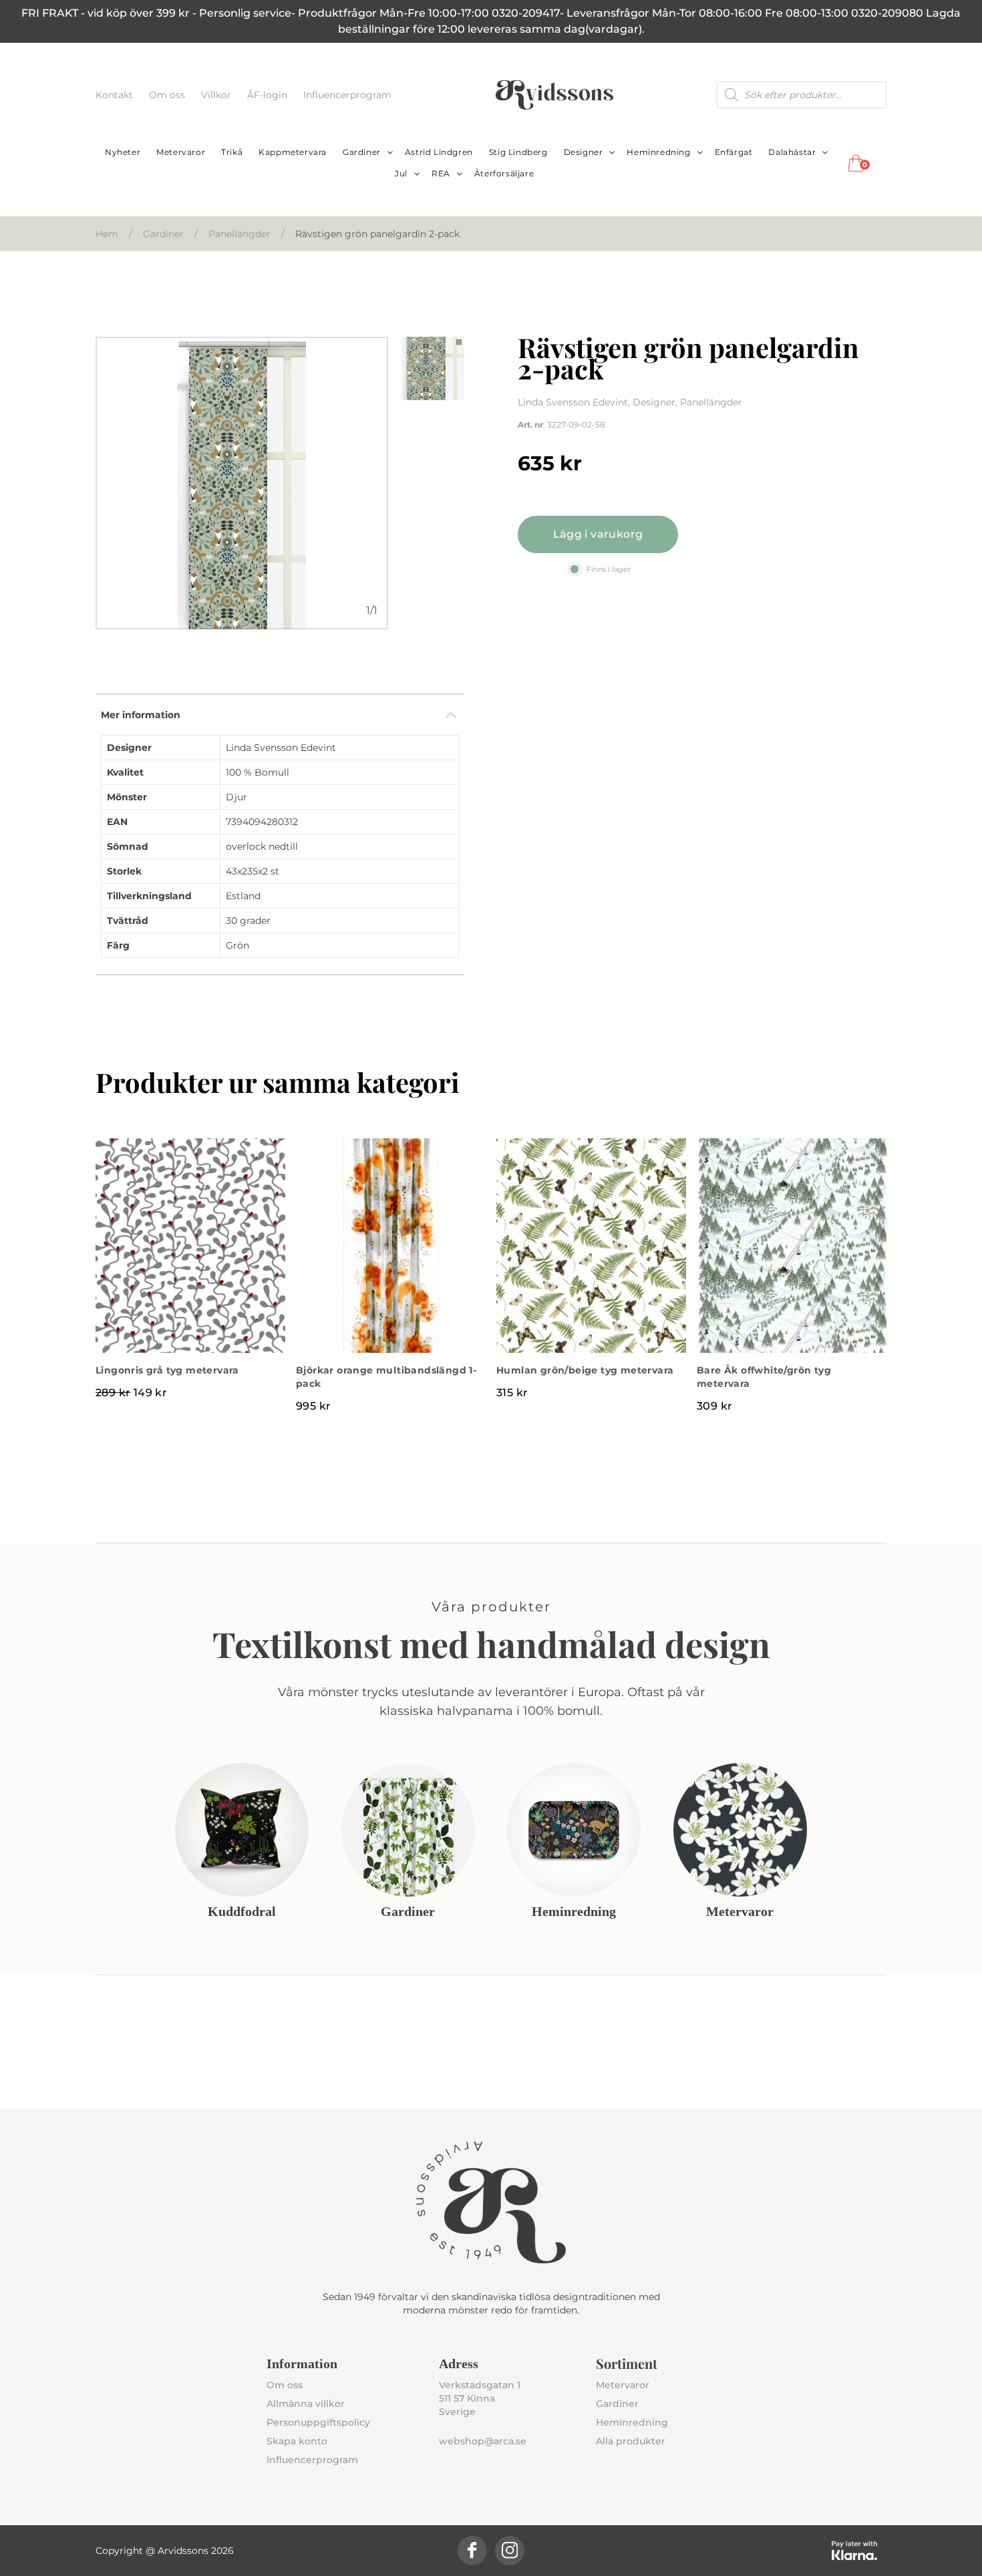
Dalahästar (792, 152)
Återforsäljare (504, 173)
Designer (584, 152)
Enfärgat (734, 152)
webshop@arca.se (483, 2441)
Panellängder (239, 234)
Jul (401, 173)
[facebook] (472, 2551)
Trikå (232, 152)
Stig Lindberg (518, 152)
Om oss (168, 95)
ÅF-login (269, 95)
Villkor (217, 95)
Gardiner (362, 152)
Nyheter (123, 152)
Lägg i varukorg (598, 534)
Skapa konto (297, 2441)
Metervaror (181, 152)
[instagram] (510, 2551)
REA (441, 173)
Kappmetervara (293, 152)
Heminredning (658, 152)
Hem (107, 234)
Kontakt (116, 95)
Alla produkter (631, 2441)
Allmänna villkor (306, 2404)
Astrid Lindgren (439, 152)
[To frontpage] (554, 95)
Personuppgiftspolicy (318, 2422)
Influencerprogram (347, 95)
